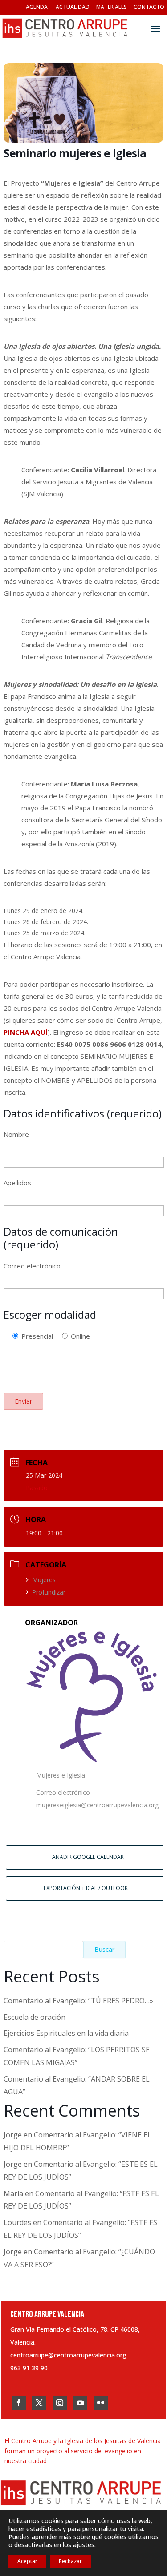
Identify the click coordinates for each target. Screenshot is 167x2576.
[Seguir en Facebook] (19, 2403)
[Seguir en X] (39, 2403)
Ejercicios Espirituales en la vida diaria (66, 2033)
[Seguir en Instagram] (60, 2403)
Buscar (104, 1949)
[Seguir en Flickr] (101, 2403)
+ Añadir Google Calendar (86, 1857)
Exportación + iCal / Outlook (86, 1888)
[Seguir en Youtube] (80, 2403)
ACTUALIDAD (73, 7)
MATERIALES (112, 7)
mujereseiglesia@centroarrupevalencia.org (97, 1805)
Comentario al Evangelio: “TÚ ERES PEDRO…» (78, 2001)
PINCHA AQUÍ (26, 1032)
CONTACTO (149, 7)
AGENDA (37, 7)
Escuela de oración (35, 2017)
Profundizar (49, 1592)
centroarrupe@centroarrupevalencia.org (68, 2355)
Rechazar (70, 2561)
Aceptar (27, 2561)
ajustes (84, 2545)
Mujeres (44, 1580)
